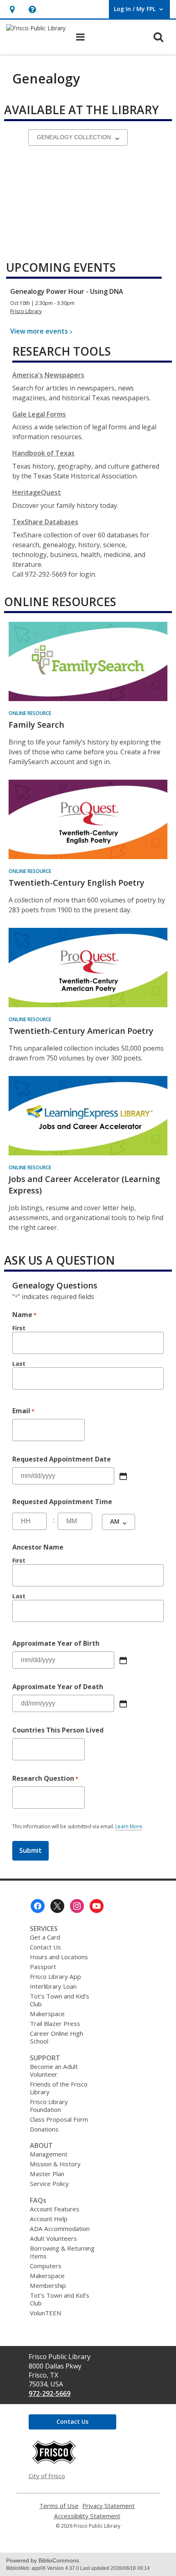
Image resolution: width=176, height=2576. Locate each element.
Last (19, 1364)
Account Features (55, 2209)
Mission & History (55, 2164)
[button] (12, 9)
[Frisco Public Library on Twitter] (57, 1906)
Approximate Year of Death (58, 1687)
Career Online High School (56, 2037)
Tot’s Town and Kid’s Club (60, 2000)
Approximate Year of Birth (56, 1643)
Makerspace (47, 2014)
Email (23, 1411)
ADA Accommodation (60, 2229)
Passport (43, 1967)
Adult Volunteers (53, 2238)
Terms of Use (59, 2506)
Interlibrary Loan (53, 1986)
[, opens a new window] (54, 2462)
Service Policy (49, 2184)
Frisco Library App (55, 1976)
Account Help (49, 2219)
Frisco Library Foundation (49, 2106)
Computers (46, 2266)
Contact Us (45, 1947)
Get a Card (45, 1937)
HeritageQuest (37, 492)
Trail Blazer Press (55, 2023)
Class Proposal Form (59, 2119)
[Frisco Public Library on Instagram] (77, 1906)
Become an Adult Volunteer (54, 2070)
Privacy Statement (108, 2506)
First (19, 1328)
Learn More (129, 1827)
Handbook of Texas (43, 453)
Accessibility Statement (87, 2516)
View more (39, 331)
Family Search (36, 725)
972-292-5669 (50, 2393)
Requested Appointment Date (62, 1459)
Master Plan (47, 2174)
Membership (48, 2285)
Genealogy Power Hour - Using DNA (67, 291)
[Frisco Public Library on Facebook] (38, 1906)
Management (49, 2154)
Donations (44, 2129)
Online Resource (30, 713)
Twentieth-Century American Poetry (81, 1031)
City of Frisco (47, 2476)
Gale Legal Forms (39, 414)
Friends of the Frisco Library (59, 2088)
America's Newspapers (48, 375)
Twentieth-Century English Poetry (77, 883)
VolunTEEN (45, 2313)
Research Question (45, 1778)
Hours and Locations (59, 1957)
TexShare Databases (45, 522)
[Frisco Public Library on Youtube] (97, 1906)
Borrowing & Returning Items (62, 2252)
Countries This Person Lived (58, 1730)
